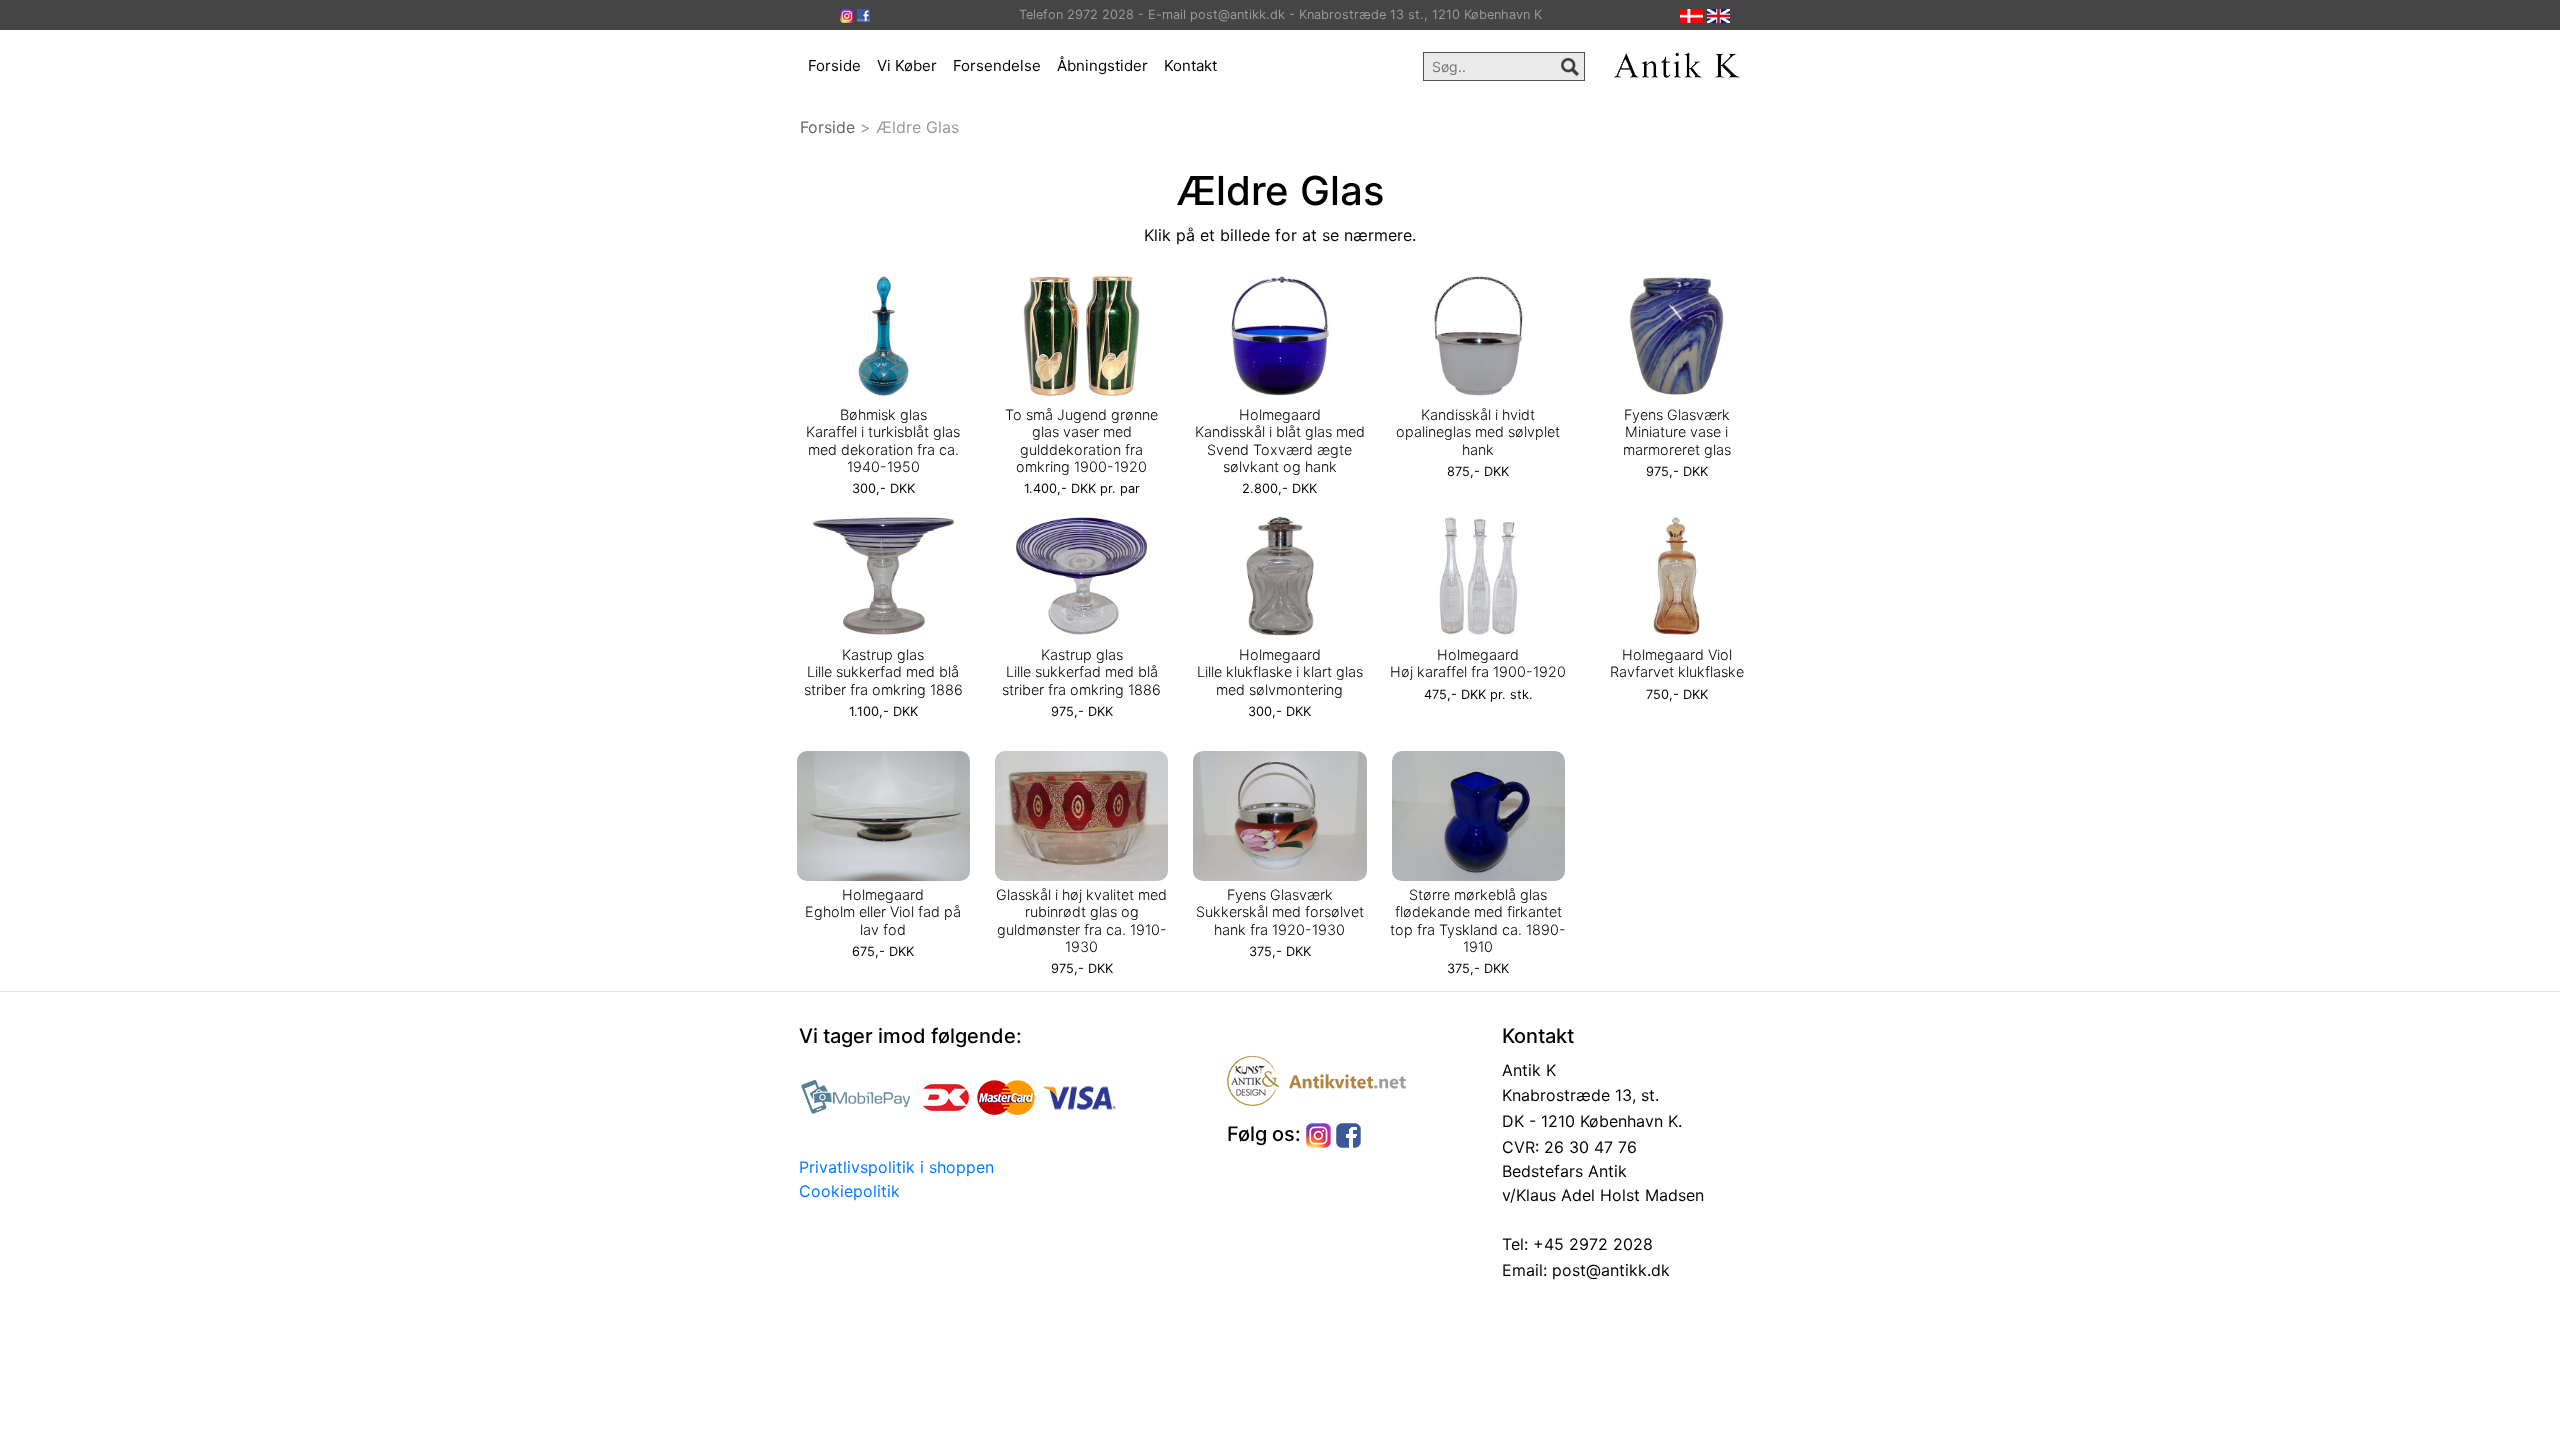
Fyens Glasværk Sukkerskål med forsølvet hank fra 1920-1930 (1280, 912)
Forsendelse (997, 65)
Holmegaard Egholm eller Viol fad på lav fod (883, 912)
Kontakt (1190, 65)
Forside (834, 65)
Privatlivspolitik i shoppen (896, 1167)
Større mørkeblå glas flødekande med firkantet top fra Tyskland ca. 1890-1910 (1478, 920)
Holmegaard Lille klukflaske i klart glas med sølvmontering (1280, 672)
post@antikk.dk (1608, 1270)
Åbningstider (1102, 65)
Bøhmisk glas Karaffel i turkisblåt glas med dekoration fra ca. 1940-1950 (883, 440)
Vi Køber (907, 65)
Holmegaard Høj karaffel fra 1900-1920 (1478, 663)
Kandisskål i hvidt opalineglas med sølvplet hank (1478, 432)
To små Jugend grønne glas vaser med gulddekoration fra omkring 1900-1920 (1081, 440)
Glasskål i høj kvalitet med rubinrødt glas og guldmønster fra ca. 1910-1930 (1081, 920)
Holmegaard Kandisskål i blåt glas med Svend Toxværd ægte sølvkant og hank (1280, 440)
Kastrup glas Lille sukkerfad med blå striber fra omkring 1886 (883, 672)
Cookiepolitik (849, 1191)
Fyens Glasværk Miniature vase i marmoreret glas (1677, 432)
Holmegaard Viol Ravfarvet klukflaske (1677, 663)
